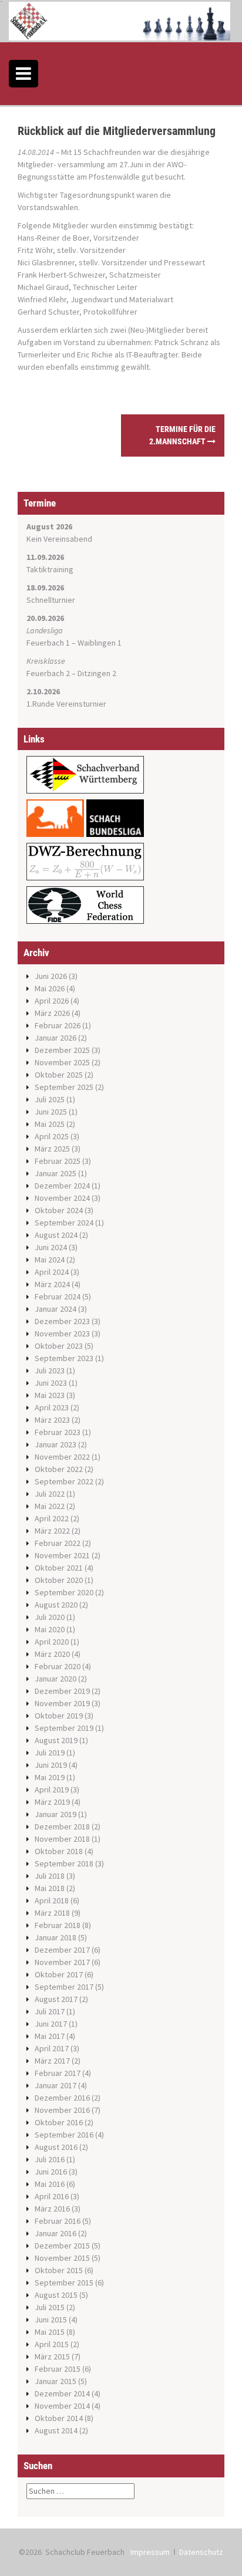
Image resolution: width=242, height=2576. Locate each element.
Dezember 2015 (62, 2246)
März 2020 (52, 1654)
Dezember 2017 (62, 1950)
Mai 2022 (50, 1506)
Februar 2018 (58, 1925)
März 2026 (52, 1013)
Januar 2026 (56, 1038)
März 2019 (52, 1802)
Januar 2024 (56, 1309)
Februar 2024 (58, 1297)
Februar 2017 (58, 2073)
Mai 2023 (50, 1395)
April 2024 (52, 1272)
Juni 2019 (51, 1765)
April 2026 (52, 1001)
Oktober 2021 (59, 1568)
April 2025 (52, 1136)
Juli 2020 (50, 1617)
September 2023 (64, 1358)
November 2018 (62, 1839)
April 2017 (52, 2048)
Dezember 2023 (62, 1321)
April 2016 (52, 2196)
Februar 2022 (58, 1543)
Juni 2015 (51, 2320)
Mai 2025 (50, 1124)
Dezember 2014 (62, 2393)
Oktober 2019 (59, 1716)
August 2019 (56, 1740)
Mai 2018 (50, 1888)
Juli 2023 (50, 1370)
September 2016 (64, 2135)
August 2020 (56, 1605)
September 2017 (64, 1987)
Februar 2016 (58, 2221)
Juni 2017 (51, 2024)
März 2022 (52, 1531)
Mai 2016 (50, 2184)
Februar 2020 (58, 1666)
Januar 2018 (56, 1937)
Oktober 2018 (59, 1851)
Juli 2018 (50, 1876)
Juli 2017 (50, 2011)
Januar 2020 (56, 1679)
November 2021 (62, 1555)
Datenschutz (201, 2552)
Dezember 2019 (62, 1691)
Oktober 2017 (59, 1974)
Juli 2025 (50, 1099)
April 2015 (52, 2344)
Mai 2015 (50, 2332)
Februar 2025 (58, 1161)
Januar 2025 (56, 1173)
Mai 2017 (50, 2036)
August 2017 (56, 1999)
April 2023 (52, 1407)
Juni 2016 (51, 2172)
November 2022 (62, 1457)
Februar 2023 (58, 1432)
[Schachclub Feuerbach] (120, 20)
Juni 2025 (51, 1112)
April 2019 (52, 1790)
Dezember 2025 (62, 1050)
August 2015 (56, 2295)
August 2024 (56, 1235)
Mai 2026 (50, 988)
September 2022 (64, 1481)
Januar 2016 (56, 2233)
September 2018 (64, 1863)
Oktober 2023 (59, 1346)
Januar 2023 (56, 1444)
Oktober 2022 (59, 1469)
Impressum (150, 2552)
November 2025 (62, 1062)
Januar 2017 (56, 2085)
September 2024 (64, 1223)
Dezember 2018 (62, 1827)
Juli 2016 (50, 2159)
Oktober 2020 (59, 1580)
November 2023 (62, 1333)
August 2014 (56, 2430)
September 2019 (64, 1728)
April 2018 (52, 1900)
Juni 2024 (51, 1247)
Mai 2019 (50, 1777)
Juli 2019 (50, 1753)
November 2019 (62, 1703)
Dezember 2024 (62, 1186)
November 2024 (62, 1198)
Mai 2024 (50, 1260)
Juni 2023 (51, 1383)
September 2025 (64, 1087)
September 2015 (64, 2283)
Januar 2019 (56, 1814)
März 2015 (52, 2356)
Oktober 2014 (59, 2418)
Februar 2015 (58, 2369)
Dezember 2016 (62, 2098)
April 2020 (52, 1642)
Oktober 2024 (59, 1210)
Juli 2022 (50, 1494)
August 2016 (56, 2147)
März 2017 (52, 2061)
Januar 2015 (56, 2381)
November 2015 (62, 2258)
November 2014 (62, 2406)
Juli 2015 (50, 2307)
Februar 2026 (58, 1025)
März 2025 (52, 1149)
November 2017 (62, 1962)
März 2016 (52, 2209)
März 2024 (52, 1284)
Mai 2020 (50, 1629)
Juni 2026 (51, 976)
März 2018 (52, 1913)
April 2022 (52, 1518)
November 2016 (62, 2110)
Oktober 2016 (59, 2122)
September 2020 (64, 1592)
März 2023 (52, 1420)
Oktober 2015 (59, 2270)
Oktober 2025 (59, 1075)
